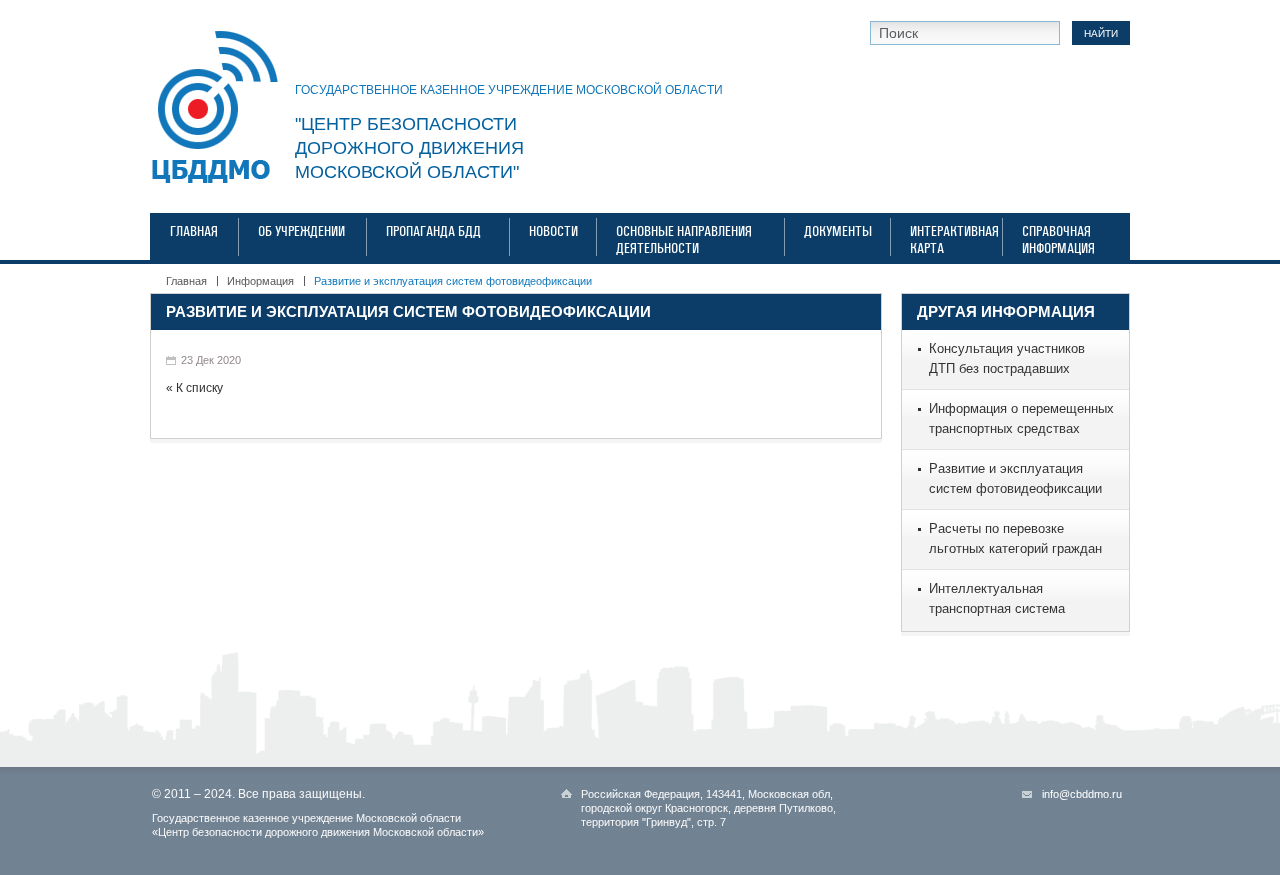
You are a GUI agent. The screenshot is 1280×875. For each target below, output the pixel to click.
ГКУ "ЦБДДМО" (216, 107)
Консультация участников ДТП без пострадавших (1007, 358)
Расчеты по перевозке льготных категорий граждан (1015, 538)
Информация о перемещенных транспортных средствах (1021, 418)
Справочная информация (1058, 240)
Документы (838, 231)
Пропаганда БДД (433, 231)
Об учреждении (301, 231)
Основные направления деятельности (684, 240)
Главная (194, 231)
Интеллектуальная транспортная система (997, 598)
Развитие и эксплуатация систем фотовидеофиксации (408, 311)
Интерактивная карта (947, 240)
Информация (260, 281)
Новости (553, 231)
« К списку (194, 388)
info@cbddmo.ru (1082, 794)
